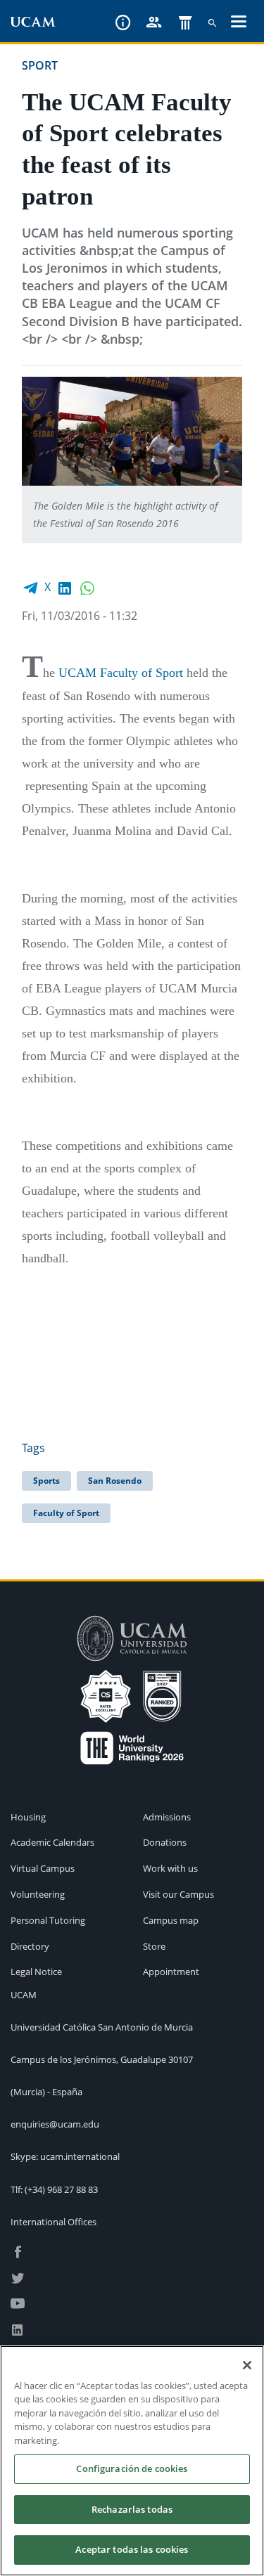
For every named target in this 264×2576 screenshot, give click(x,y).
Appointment (171, 1972)
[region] (132, 2461)
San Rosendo (115, 1481)
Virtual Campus (43, 1868)
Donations (165, 1842)
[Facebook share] (30, 587)
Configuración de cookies (132, 2468)
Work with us (170, 1868)
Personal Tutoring (48, 1920)
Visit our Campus (178, 1894)
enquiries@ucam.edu (55, 2124)
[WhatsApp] (87, 587)
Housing (28, 1817)
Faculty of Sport (66, 1513)
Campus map (171, 1920)
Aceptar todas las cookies (132, 2549)
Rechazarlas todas (132, 2509)
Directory (30, 1946)
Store (154, 1946)
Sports (46, 1481)
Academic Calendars (52, 1842)
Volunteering (38, 1894)
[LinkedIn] (65, 587)
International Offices (54, 2222)
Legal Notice (36, 1972)
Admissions (167, 1817)
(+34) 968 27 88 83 (61, 2189)
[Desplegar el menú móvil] (239, 23)
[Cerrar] (247, 2365)
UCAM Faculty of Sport (121, 673)
